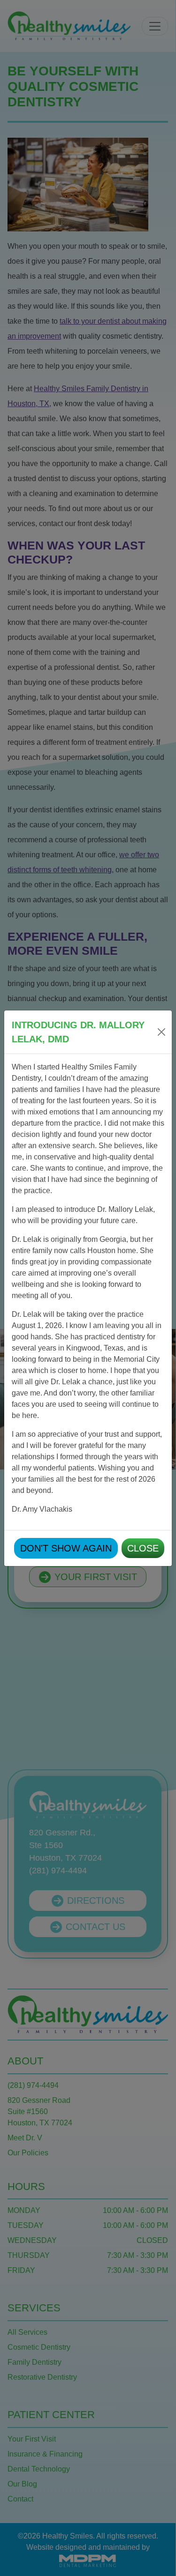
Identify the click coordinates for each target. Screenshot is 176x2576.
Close (143, 1548)
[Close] (161, 1032)
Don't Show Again (66, 1548)
